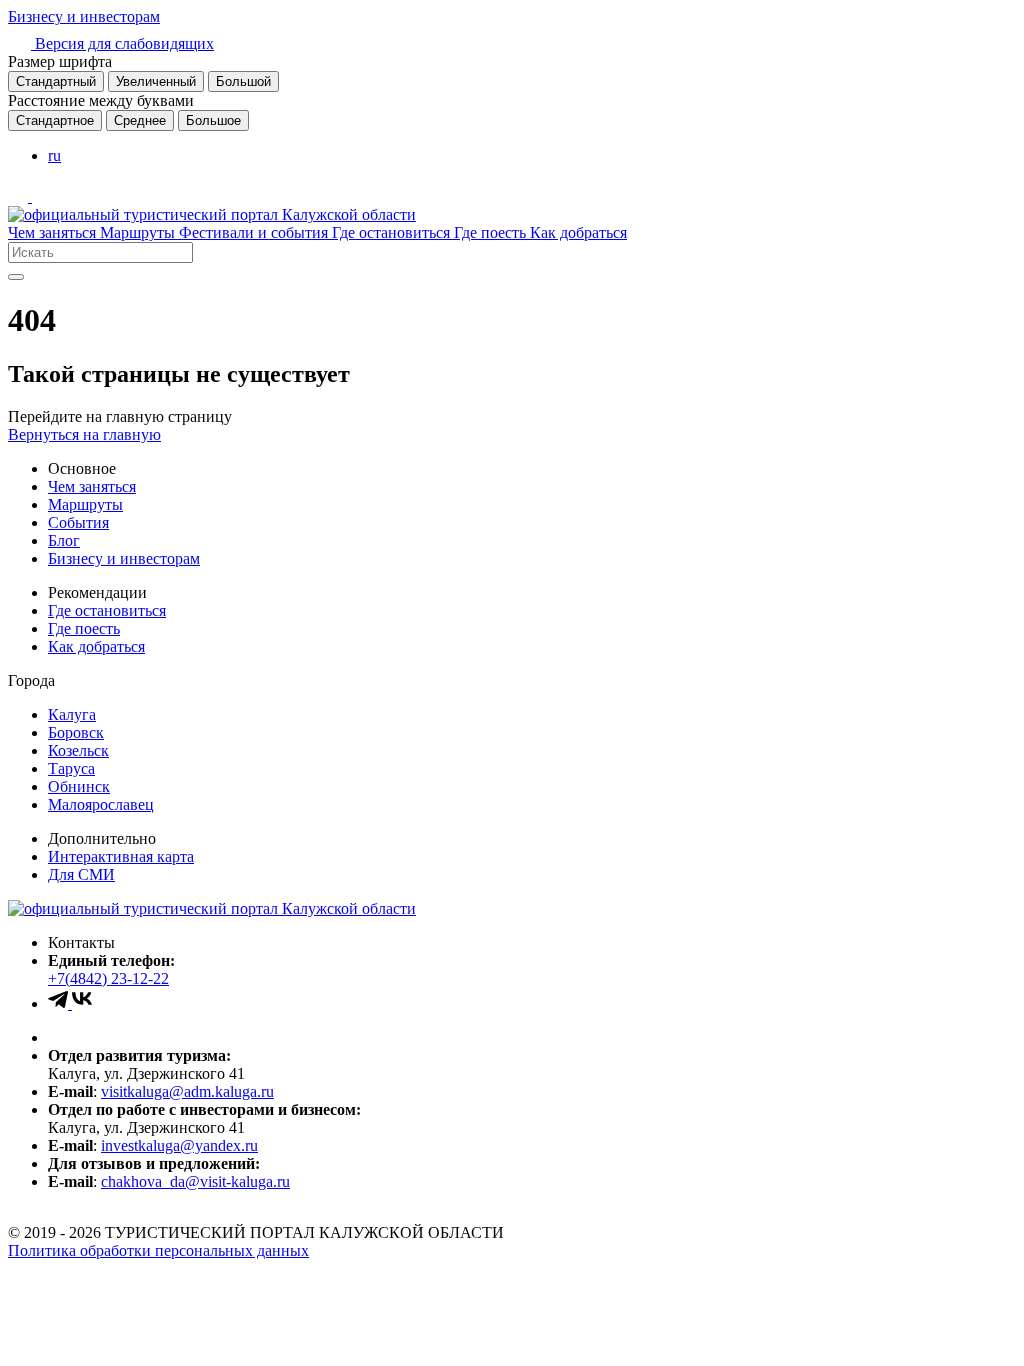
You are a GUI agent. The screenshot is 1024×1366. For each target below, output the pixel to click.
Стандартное (55, 120)
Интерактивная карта (121, 856)
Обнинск (79, 786)
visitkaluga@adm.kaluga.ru (187, 1091)
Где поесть (492, 232)
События (78, 522)
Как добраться (578, 232)
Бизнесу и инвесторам (84, 16)
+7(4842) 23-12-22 (108, 978)
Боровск (76, 732)
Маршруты (139, 232)
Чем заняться (54, 232)
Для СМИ (81, 874)
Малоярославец (101, 804)
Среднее (140, 120)
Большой (243, 81)
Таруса (71, 768)
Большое (213, 120)
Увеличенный (156, 81)
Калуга (72, 714)
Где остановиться (393, 232)
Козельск (78, 750)
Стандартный (56, 81)
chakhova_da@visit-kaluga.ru (195, 1181)
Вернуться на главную (84, 434)
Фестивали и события (255, 232)
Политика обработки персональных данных (158, 1250)
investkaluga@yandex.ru (179, 1145)
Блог (64, 540)
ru (54, 155)
